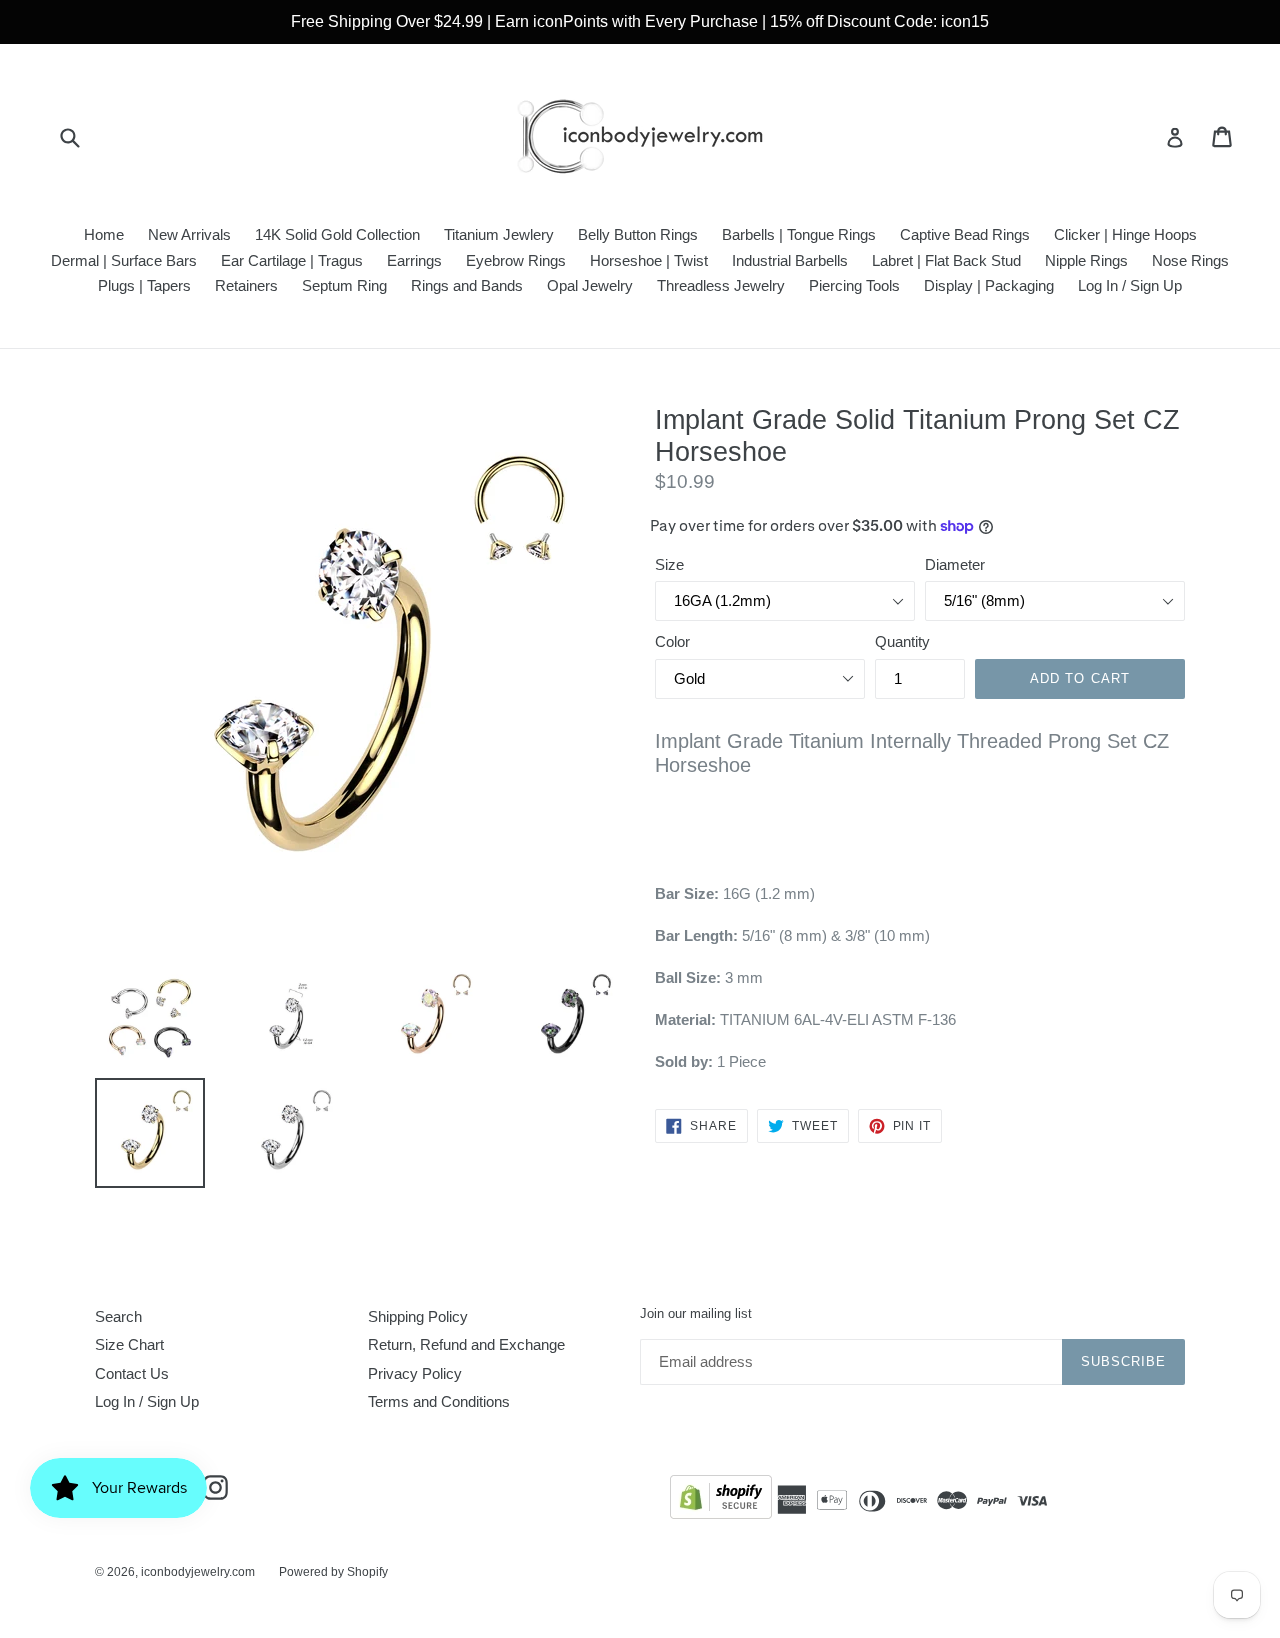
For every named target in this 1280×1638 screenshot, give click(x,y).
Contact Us (132, 1373)
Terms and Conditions (439, 1401)
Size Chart (129, 1344)
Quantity (902, 641)
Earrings (414, 260)
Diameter (955, 564)
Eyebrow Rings (516, 260)
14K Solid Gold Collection (337, 234)
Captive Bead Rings (965, 234)
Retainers (246, 285)
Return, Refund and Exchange (466, 1344)
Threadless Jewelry (721, 285)
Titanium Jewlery (499, 234)
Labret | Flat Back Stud (946, 260)
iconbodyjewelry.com (198, 1572)
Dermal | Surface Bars (124, 260)
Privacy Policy (415, 1373)
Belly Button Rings (638, 234)
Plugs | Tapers (144, 285)
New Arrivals (189, 234)
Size (669, 564)
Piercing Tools (854, 285)
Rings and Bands (467, 285)
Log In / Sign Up (1130, 285)
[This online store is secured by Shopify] (721, 1500)
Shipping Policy (418, 1316)
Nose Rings (1190, 260)
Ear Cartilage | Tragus (292, 260)
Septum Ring (344, 285)
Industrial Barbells (790, 260)
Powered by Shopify (333, 1572)
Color (672, 641)
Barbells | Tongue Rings (799, 234)
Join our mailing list (696, 1313)
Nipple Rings (1086, 260)
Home (104, 234)
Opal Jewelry (590, 285)
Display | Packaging (989, 285)
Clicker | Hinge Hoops (1125, 234)
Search (118, 1316)
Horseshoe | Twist (649, 260)
